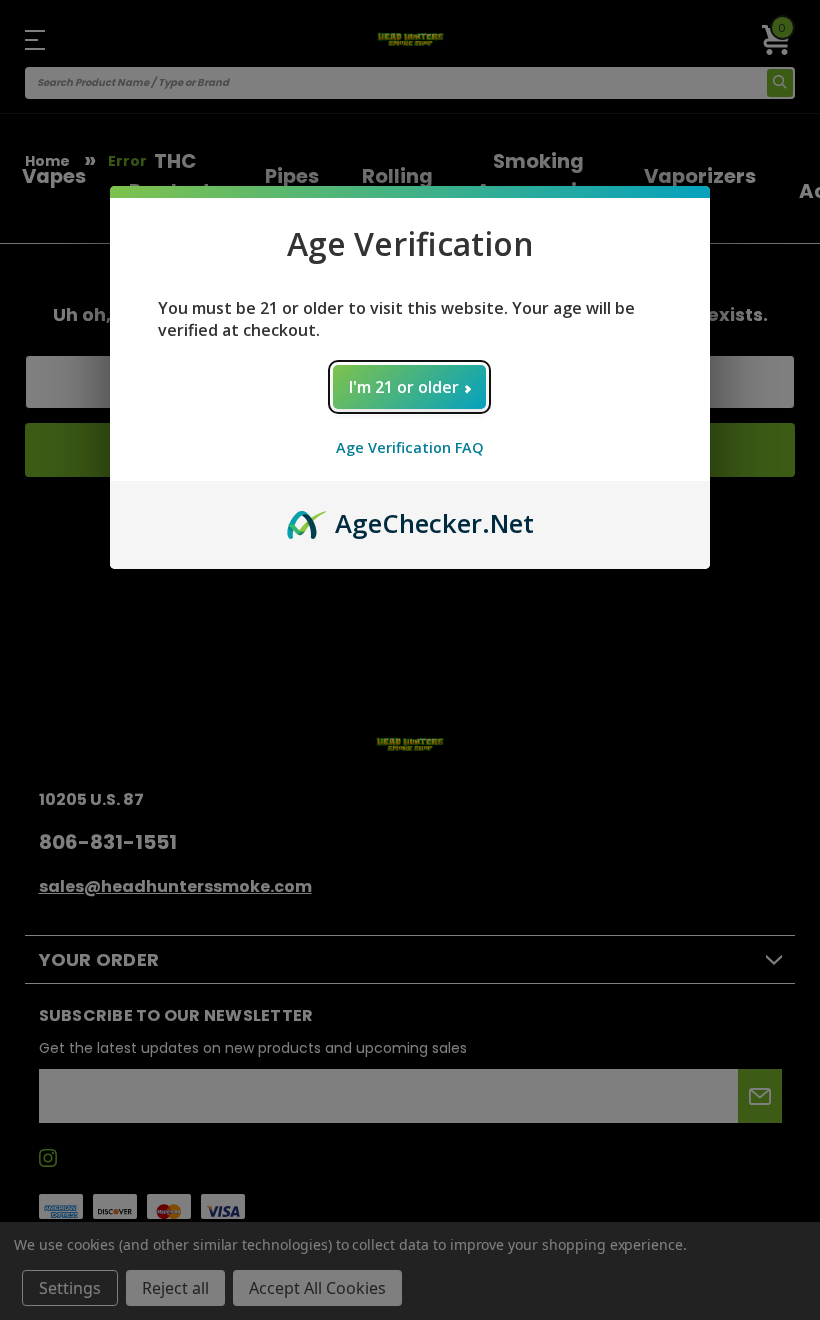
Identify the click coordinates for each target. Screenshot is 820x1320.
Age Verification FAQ (410, 447)
